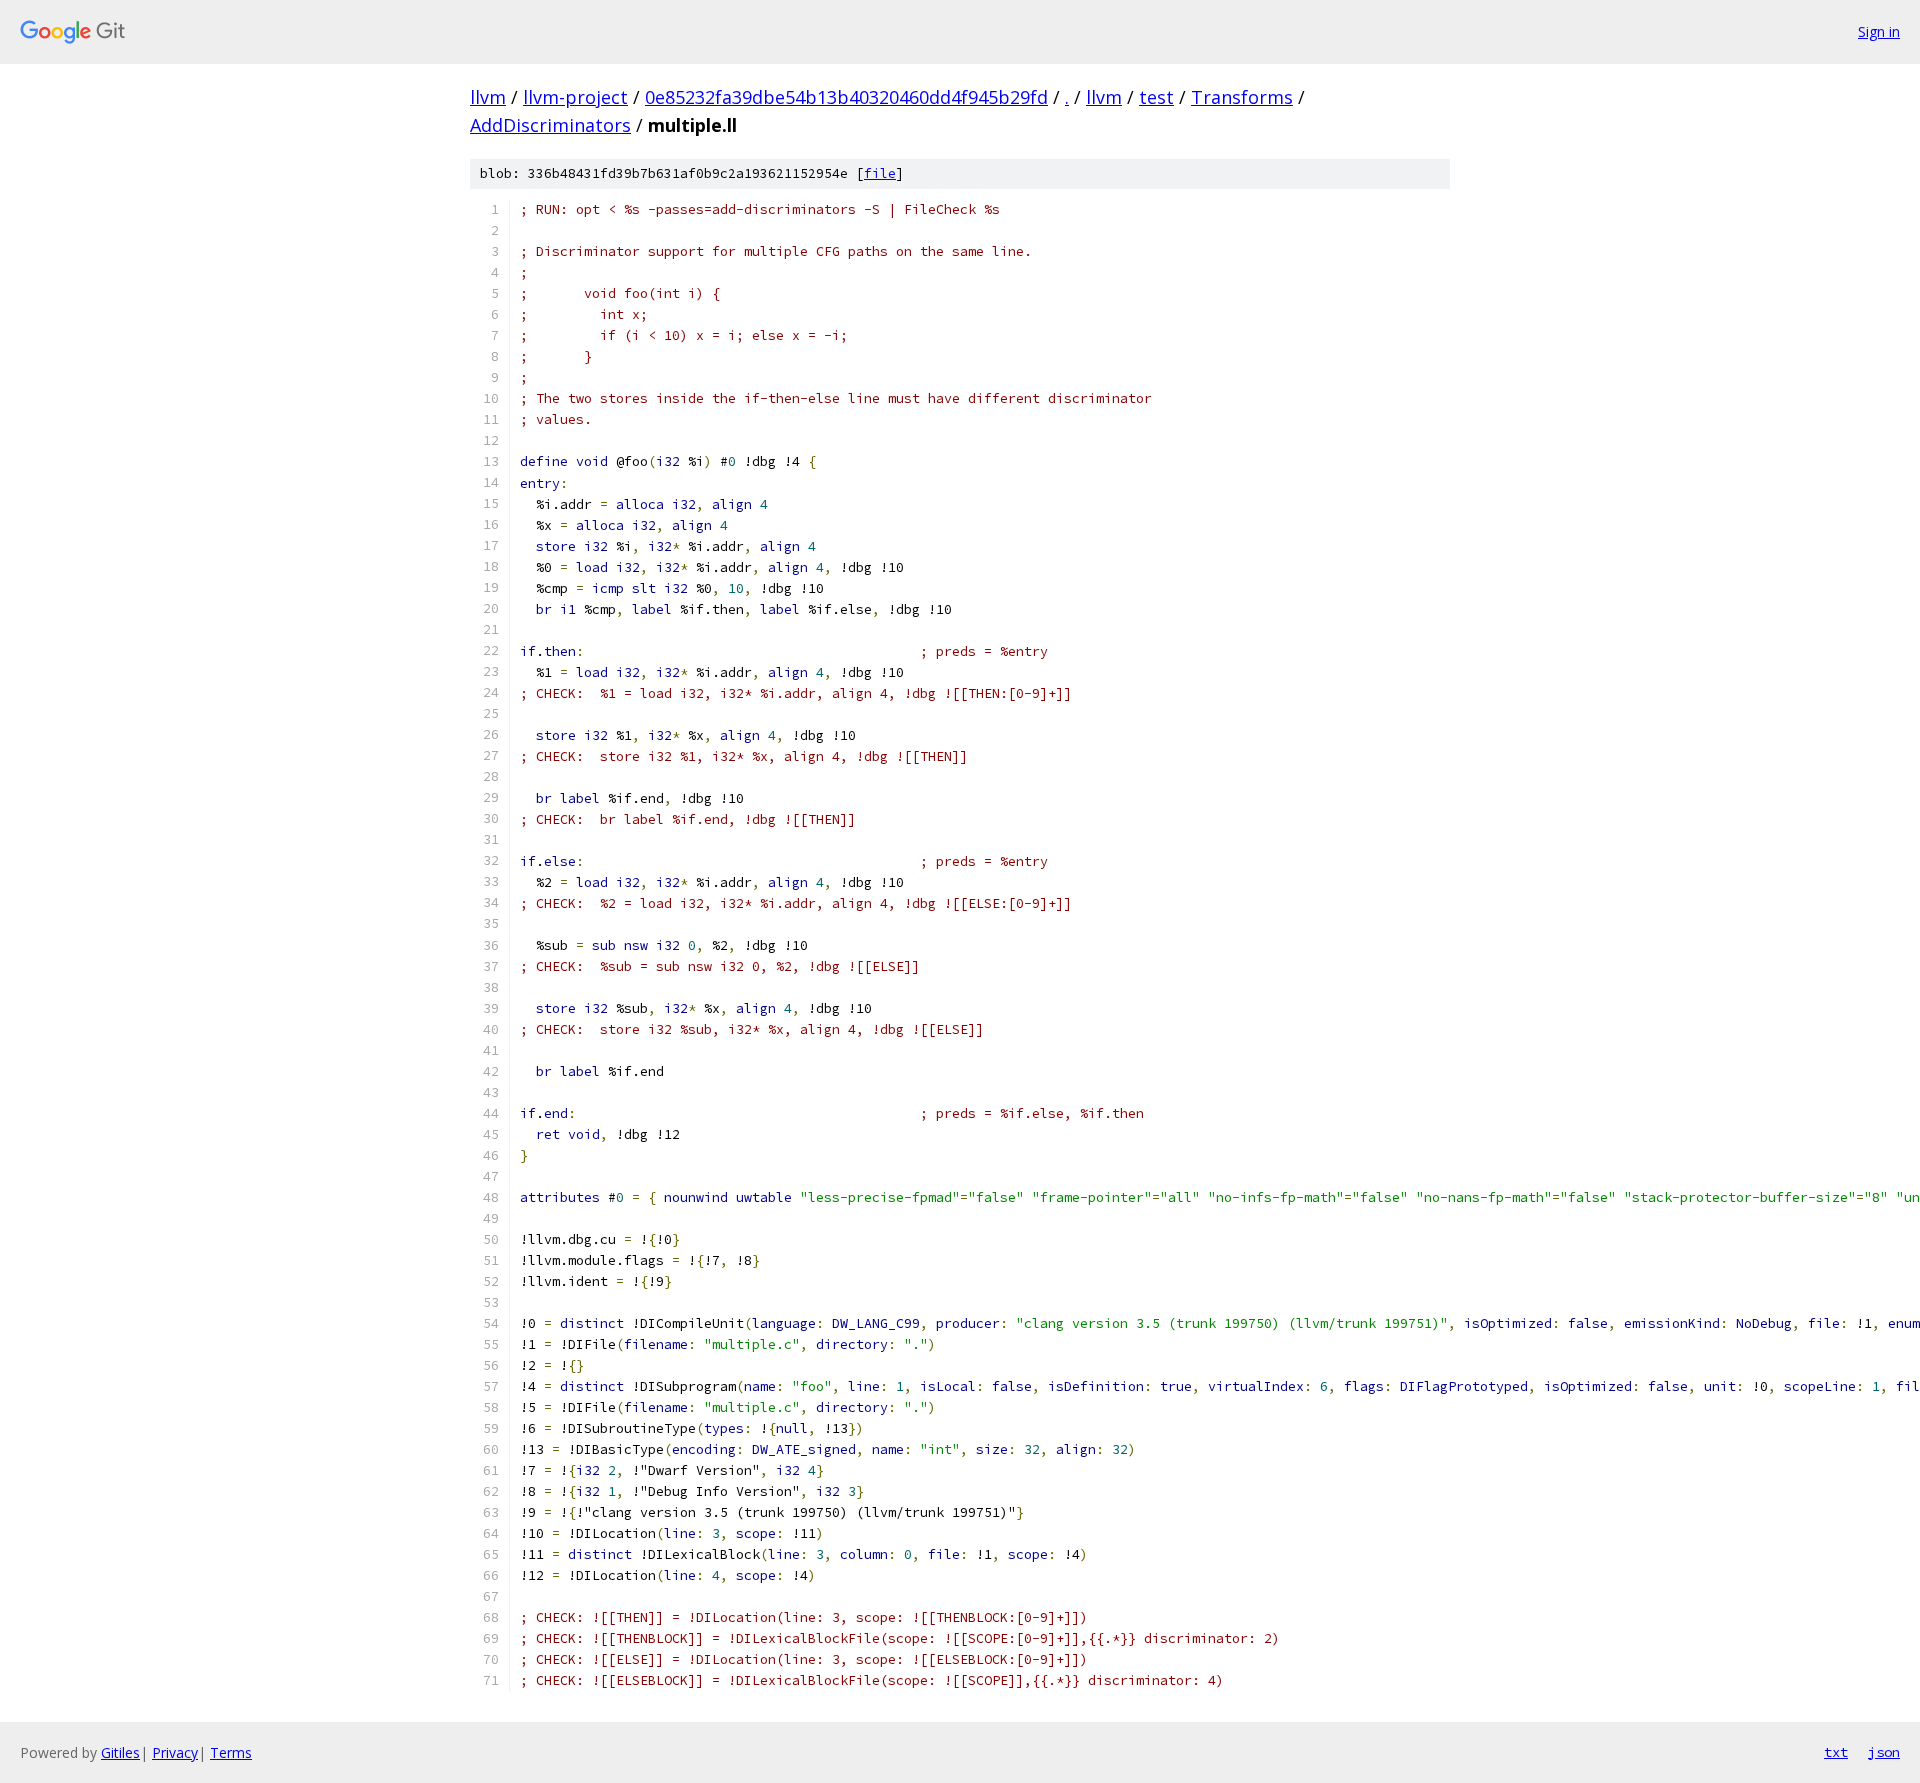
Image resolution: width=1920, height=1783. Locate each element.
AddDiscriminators (550, 125)
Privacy (175, 1752)
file (880, 173)
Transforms (1242, 97)
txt (1836, 1752)
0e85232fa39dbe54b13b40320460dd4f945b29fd (846, 97)
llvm (488, 97)
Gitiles (120, 1752)
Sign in (1879, 31)
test (1156, 97)
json (1884, 1752)
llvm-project (575, 97)
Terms (231, 1752)
